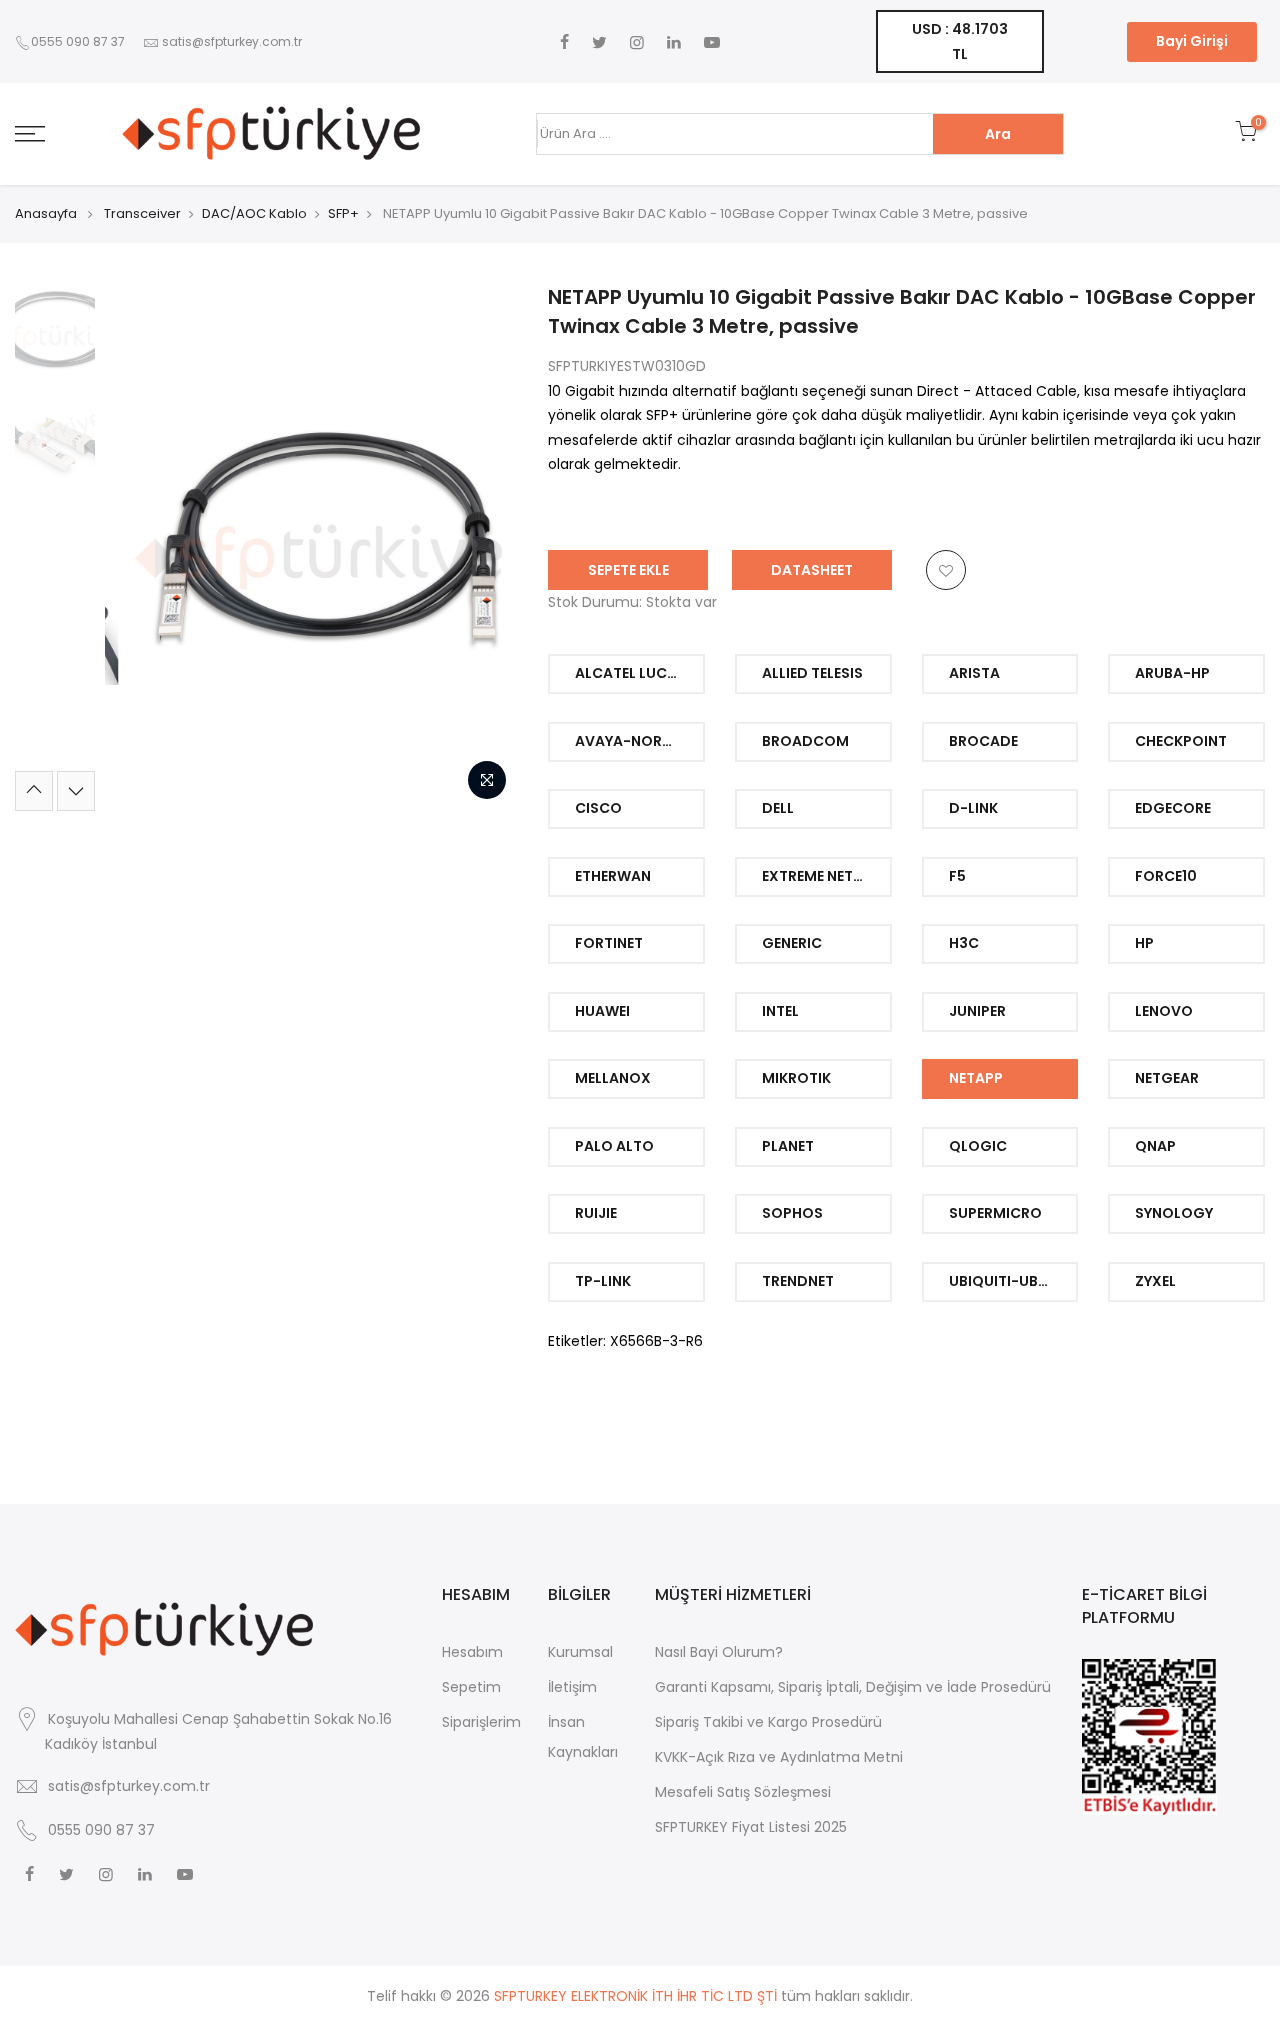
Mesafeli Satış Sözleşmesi (743, 1792)
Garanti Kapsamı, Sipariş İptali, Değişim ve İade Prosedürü (853, 1687)
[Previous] (140, 547)
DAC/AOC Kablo (254, 213)
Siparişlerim (481, 1722)
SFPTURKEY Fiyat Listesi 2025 (751, 1827)
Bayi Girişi (1192, 41)
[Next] (483, 547)
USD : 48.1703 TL (960, 41)
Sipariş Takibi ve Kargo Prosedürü (768, 1722)
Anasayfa (46, 213)
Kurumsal (580, 1652)
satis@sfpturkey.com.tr (232, 41)
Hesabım (472, 1652)
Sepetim (471, 1687)
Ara (998, 134)
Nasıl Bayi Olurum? (719, 1652)
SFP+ (343, 213)
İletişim (572, 1687)
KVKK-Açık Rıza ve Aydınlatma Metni (779, 1757)
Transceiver (142, 213)
